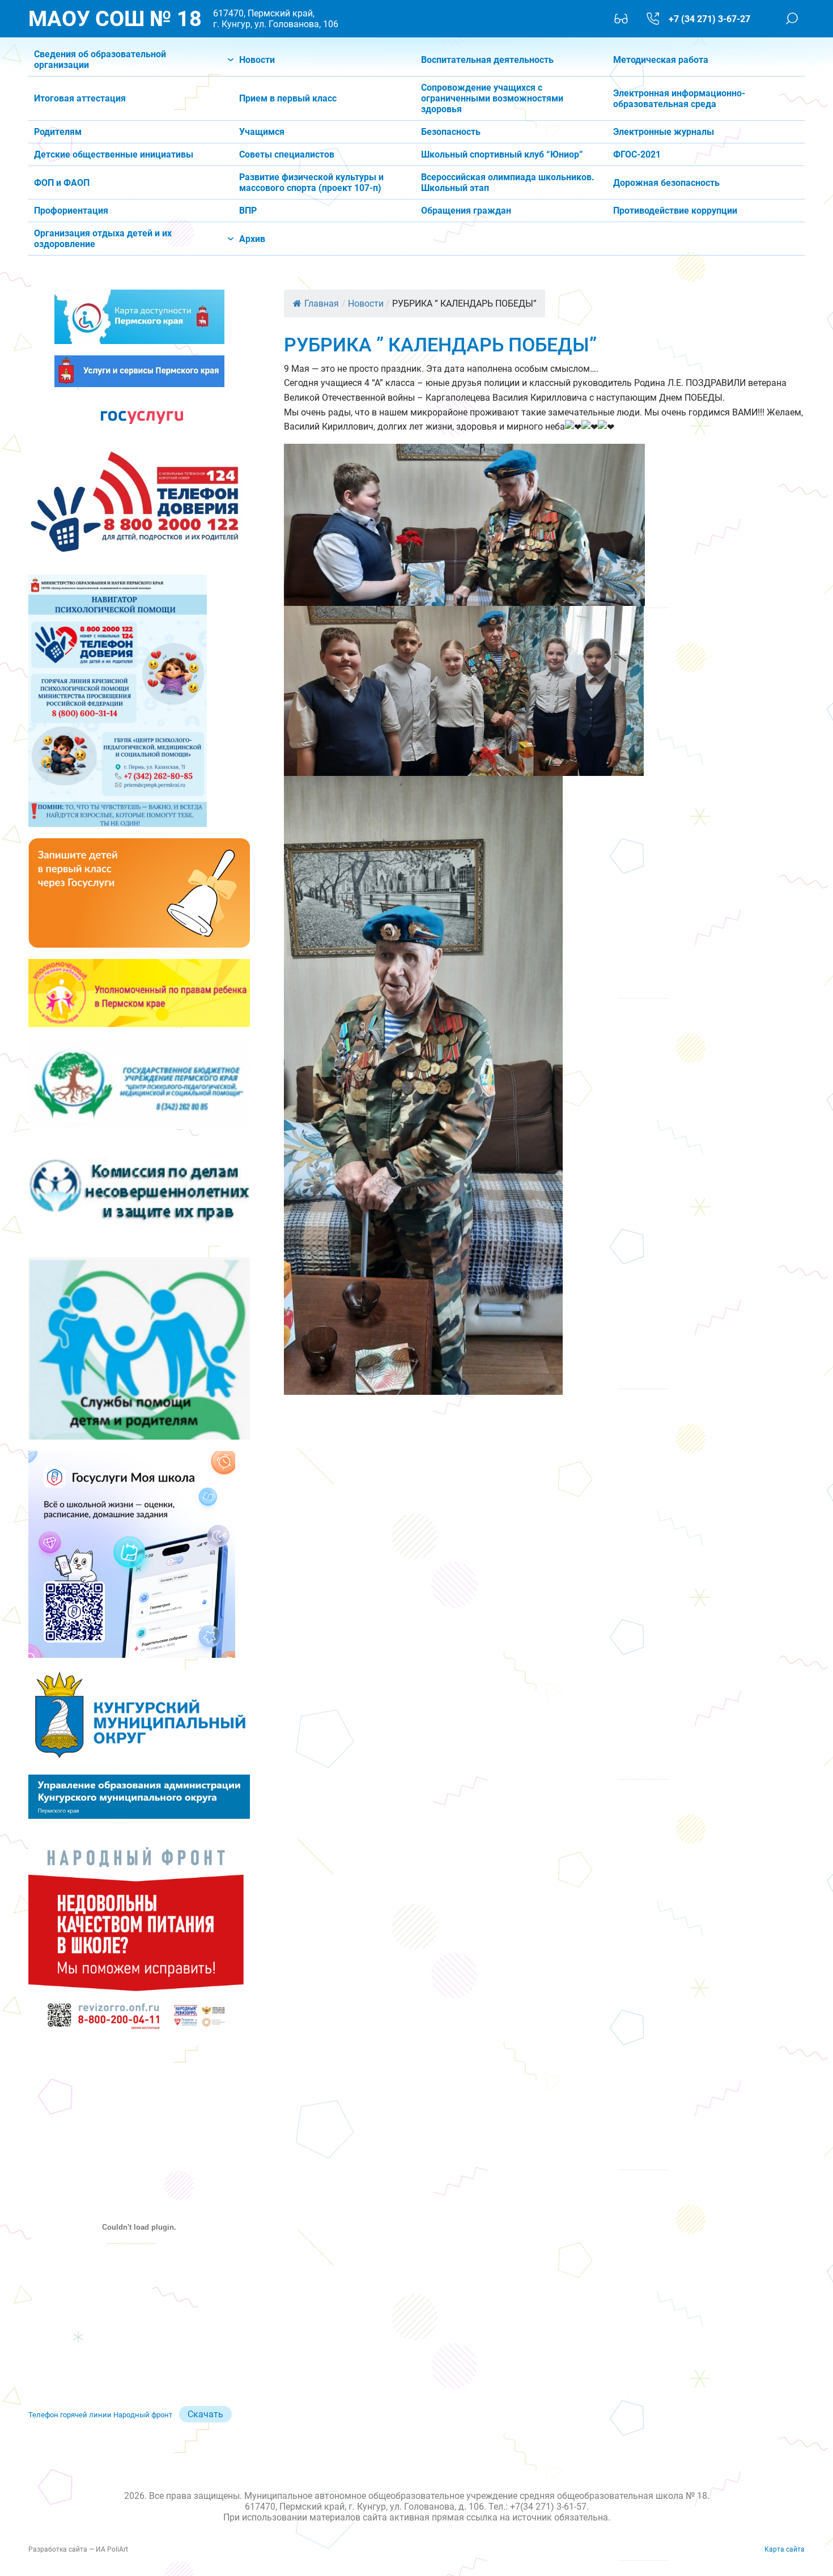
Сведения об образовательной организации (100, 60)
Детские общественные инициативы (114, 154)
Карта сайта (785, 2549)
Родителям (58, 132)
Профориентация (71, 211)
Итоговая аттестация (80, 98)
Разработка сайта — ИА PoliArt (78, 2549)
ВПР (248, 211)
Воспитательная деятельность (487, 60)
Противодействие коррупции (675, 211)
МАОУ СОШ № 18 (115, 19)
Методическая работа (661, 60)
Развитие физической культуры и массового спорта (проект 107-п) (311, 183)
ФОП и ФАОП (62, 183)
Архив (252, 239)
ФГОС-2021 (637, 154)
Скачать (205, 2414)
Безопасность (451, 132)
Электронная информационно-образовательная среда (679, 99)
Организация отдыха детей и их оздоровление (103, 239)
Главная (322, 304)
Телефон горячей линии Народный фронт (100, 2415)
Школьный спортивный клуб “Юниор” (502, 154)
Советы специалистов (287, 154)
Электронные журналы (664, 132)
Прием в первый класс (288, 98)
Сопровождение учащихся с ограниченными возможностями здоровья (492, 98)
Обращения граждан (466, 211)
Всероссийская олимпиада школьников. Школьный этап (508, 183)
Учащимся (262, 132)
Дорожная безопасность (666, 183)
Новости (257, 60)
